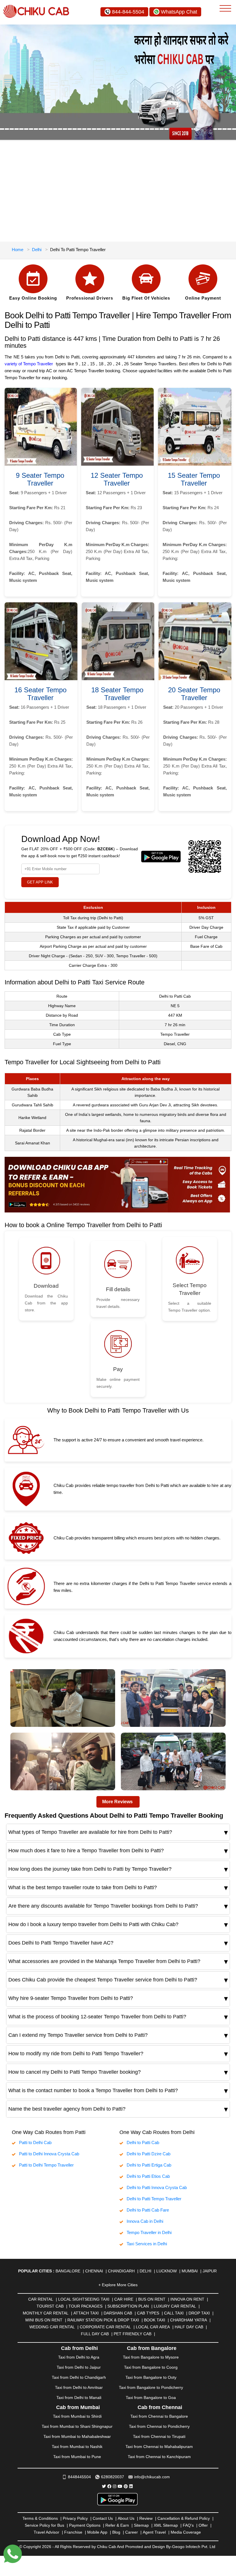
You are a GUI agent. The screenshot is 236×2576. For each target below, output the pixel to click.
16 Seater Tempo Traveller (40, 694)
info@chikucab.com (152, 2477)
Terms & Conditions (40, 2518)
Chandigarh (121, 2271)
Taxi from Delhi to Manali (79, 2398)
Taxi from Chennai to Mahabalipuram (159, 2447)
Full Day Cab (95, 2334)
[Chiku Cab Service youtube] (120, 2486)
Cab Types (148, 2313)
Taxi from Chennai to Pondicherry (159, 2426)
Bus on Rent (152, 2299)
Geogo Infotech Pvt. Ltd (194, 2547)
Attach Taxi (86, 2313)
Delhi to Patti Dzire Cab (149, 2154)
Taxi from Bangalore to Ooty (151, 2377)
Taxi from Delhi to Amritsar (79, 2387)
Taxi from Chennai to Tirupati (159, 2436)
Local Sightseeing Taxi (84, 2299)
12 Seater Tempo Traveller (117, 479)
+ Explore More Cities (118, 2285)
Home (18, 250)
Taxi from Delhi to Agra (79, 2357)
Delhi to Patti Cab (143, 2142)
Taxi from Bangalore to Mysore (151, 2357)
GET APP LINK (40, 882)
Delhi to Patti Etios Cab (148, 2176)
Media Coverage (186, 2532)
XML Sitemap (166, 2525)
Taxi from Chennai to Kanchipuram (159, 2457)
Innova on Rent (187, 2299)
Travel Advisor (46, 2532)
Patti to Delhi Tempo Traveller (46, 2165)
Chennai (94, 2271)
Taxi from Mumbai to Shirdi (77, 2416)
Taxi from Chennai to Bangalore (159, 2416)
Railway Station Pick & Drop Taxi (103, 2320)
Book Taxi (155, 2320)
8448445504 (79, 2477)
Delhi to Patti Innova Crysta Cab (157, 2187)
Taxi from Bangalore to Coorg (151, 2367)
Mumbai (190, 2271)
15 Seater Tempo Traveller (194, 479)
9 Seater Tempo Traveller (40, 479)
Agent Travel (154, 2532)
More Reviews (117, 1802)
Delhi (37, 250)
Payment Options (85, 2525)
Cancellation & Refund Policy (184, 2518)
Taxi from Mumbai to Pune (77, 2457)
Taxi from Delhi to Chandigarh (79, 2377)
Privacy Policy (75, 2518)
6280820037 (113, 2477)
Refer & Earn (117, 2525)
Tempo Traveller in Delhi (149, 2232)
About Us (126, 2518)
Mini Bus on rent (44, 2320)
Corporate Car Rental (105, 2327)
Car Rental (41, 2299)
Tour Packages (85, 2306)
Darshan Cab (118, 2313)
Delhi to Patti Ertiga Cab (149, 2165)
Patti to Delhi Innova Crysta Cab (49, 2154)
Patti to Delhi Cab (35, 2142)
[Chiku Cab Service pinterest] (126, 2486)
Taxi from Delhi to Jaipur (79, 2367)
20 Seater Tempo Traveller (194, 694)
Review (146, 2518)
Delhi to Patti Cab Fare (148, 2210)
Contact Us (103, 2518)
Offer (203, 2525)
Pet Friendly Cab (133, 2334)
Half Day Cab (189, 2327)
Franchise (73, 2532)
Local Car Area (153, 2327)
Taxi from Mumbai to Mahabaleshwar (77, 2436)
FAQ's (188, 2525)
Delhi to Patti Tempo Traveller (154, 2199)
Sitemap (141, 2525)
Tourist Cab (50, 2306)
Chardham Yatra (189, 2320)
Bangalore (68, 2271)
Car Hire (124, 2299)
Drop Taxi (199, 2313)
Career (132, 2532)
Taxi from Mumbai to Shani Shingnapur (77, 2426)
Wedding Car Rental (52, 2327)
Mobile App (97, 2532)
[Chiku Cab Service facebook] (109, 2486)
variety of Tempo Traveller (29, 364)
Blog (116, 2532)
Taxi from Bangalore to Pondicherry (151, 2387)
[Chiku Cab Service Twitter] (104, 2486)
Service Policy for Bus (44, 2525)
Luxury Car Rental (175, 2306)
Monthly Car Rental (46, 2313)
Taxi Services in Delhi (147, 2244)
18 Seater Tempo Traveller (117, 694)
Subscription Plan (128, 2306)
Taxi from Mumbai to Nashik (77, 2447)
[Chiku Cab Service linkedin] (131, 2486)
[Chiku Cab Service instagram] (115, 2486)
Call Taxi (174, 2313)
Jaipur (210, 2271)
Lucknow (166, 2271)
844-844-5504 (128, 12)
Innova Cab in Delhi (145, 2221)
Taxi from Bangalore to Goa (151, 2398)
